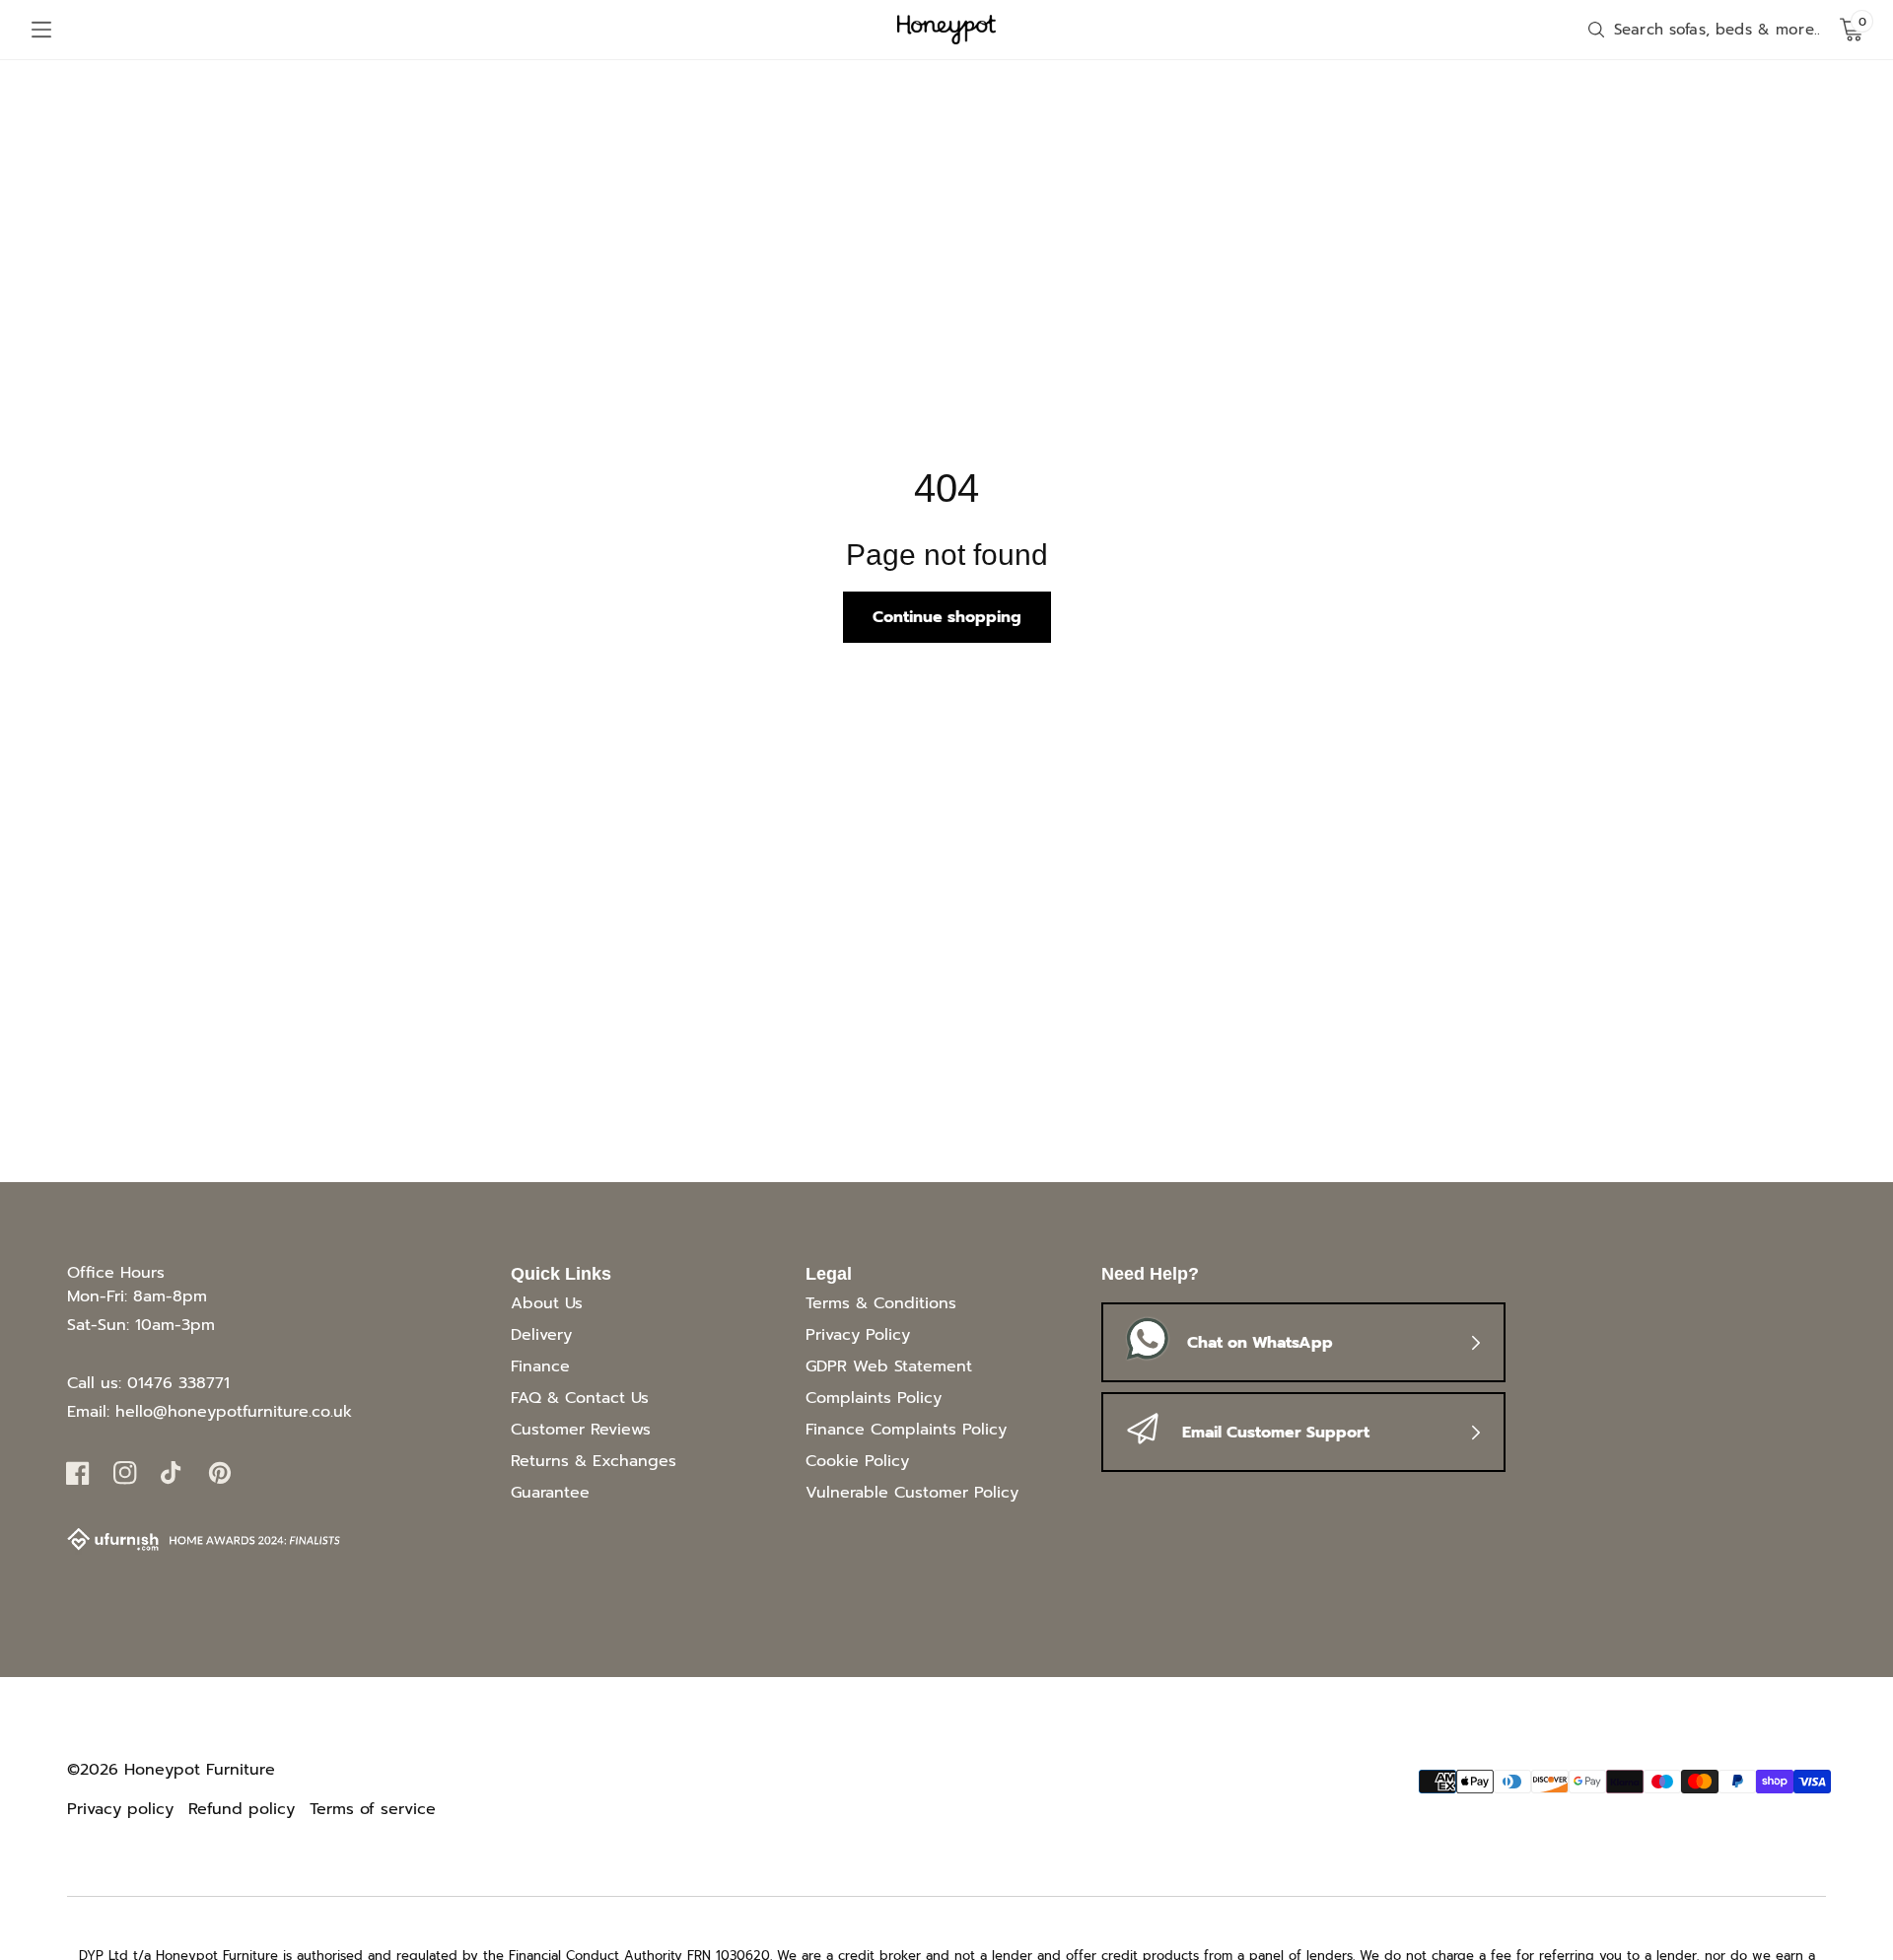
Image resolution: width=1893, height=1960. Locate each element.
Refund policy (242, 1809)
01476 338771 (178, 1383)
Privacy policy (120, 1809)
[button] (41, 30)
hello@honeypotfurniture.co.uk (234, 1412)
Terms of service (373, 1809)
